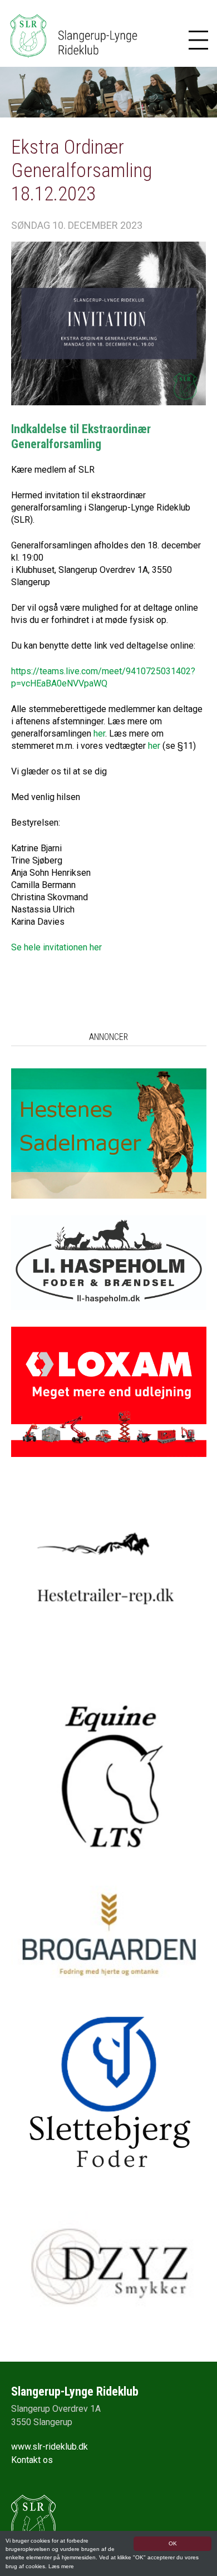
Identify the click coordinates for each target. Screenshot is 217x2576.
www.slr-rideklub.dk (50, 2447)
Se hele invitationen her (56, 947)
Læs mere (61, 2566)
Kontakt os (32, 2460)
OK (173, 2543)
